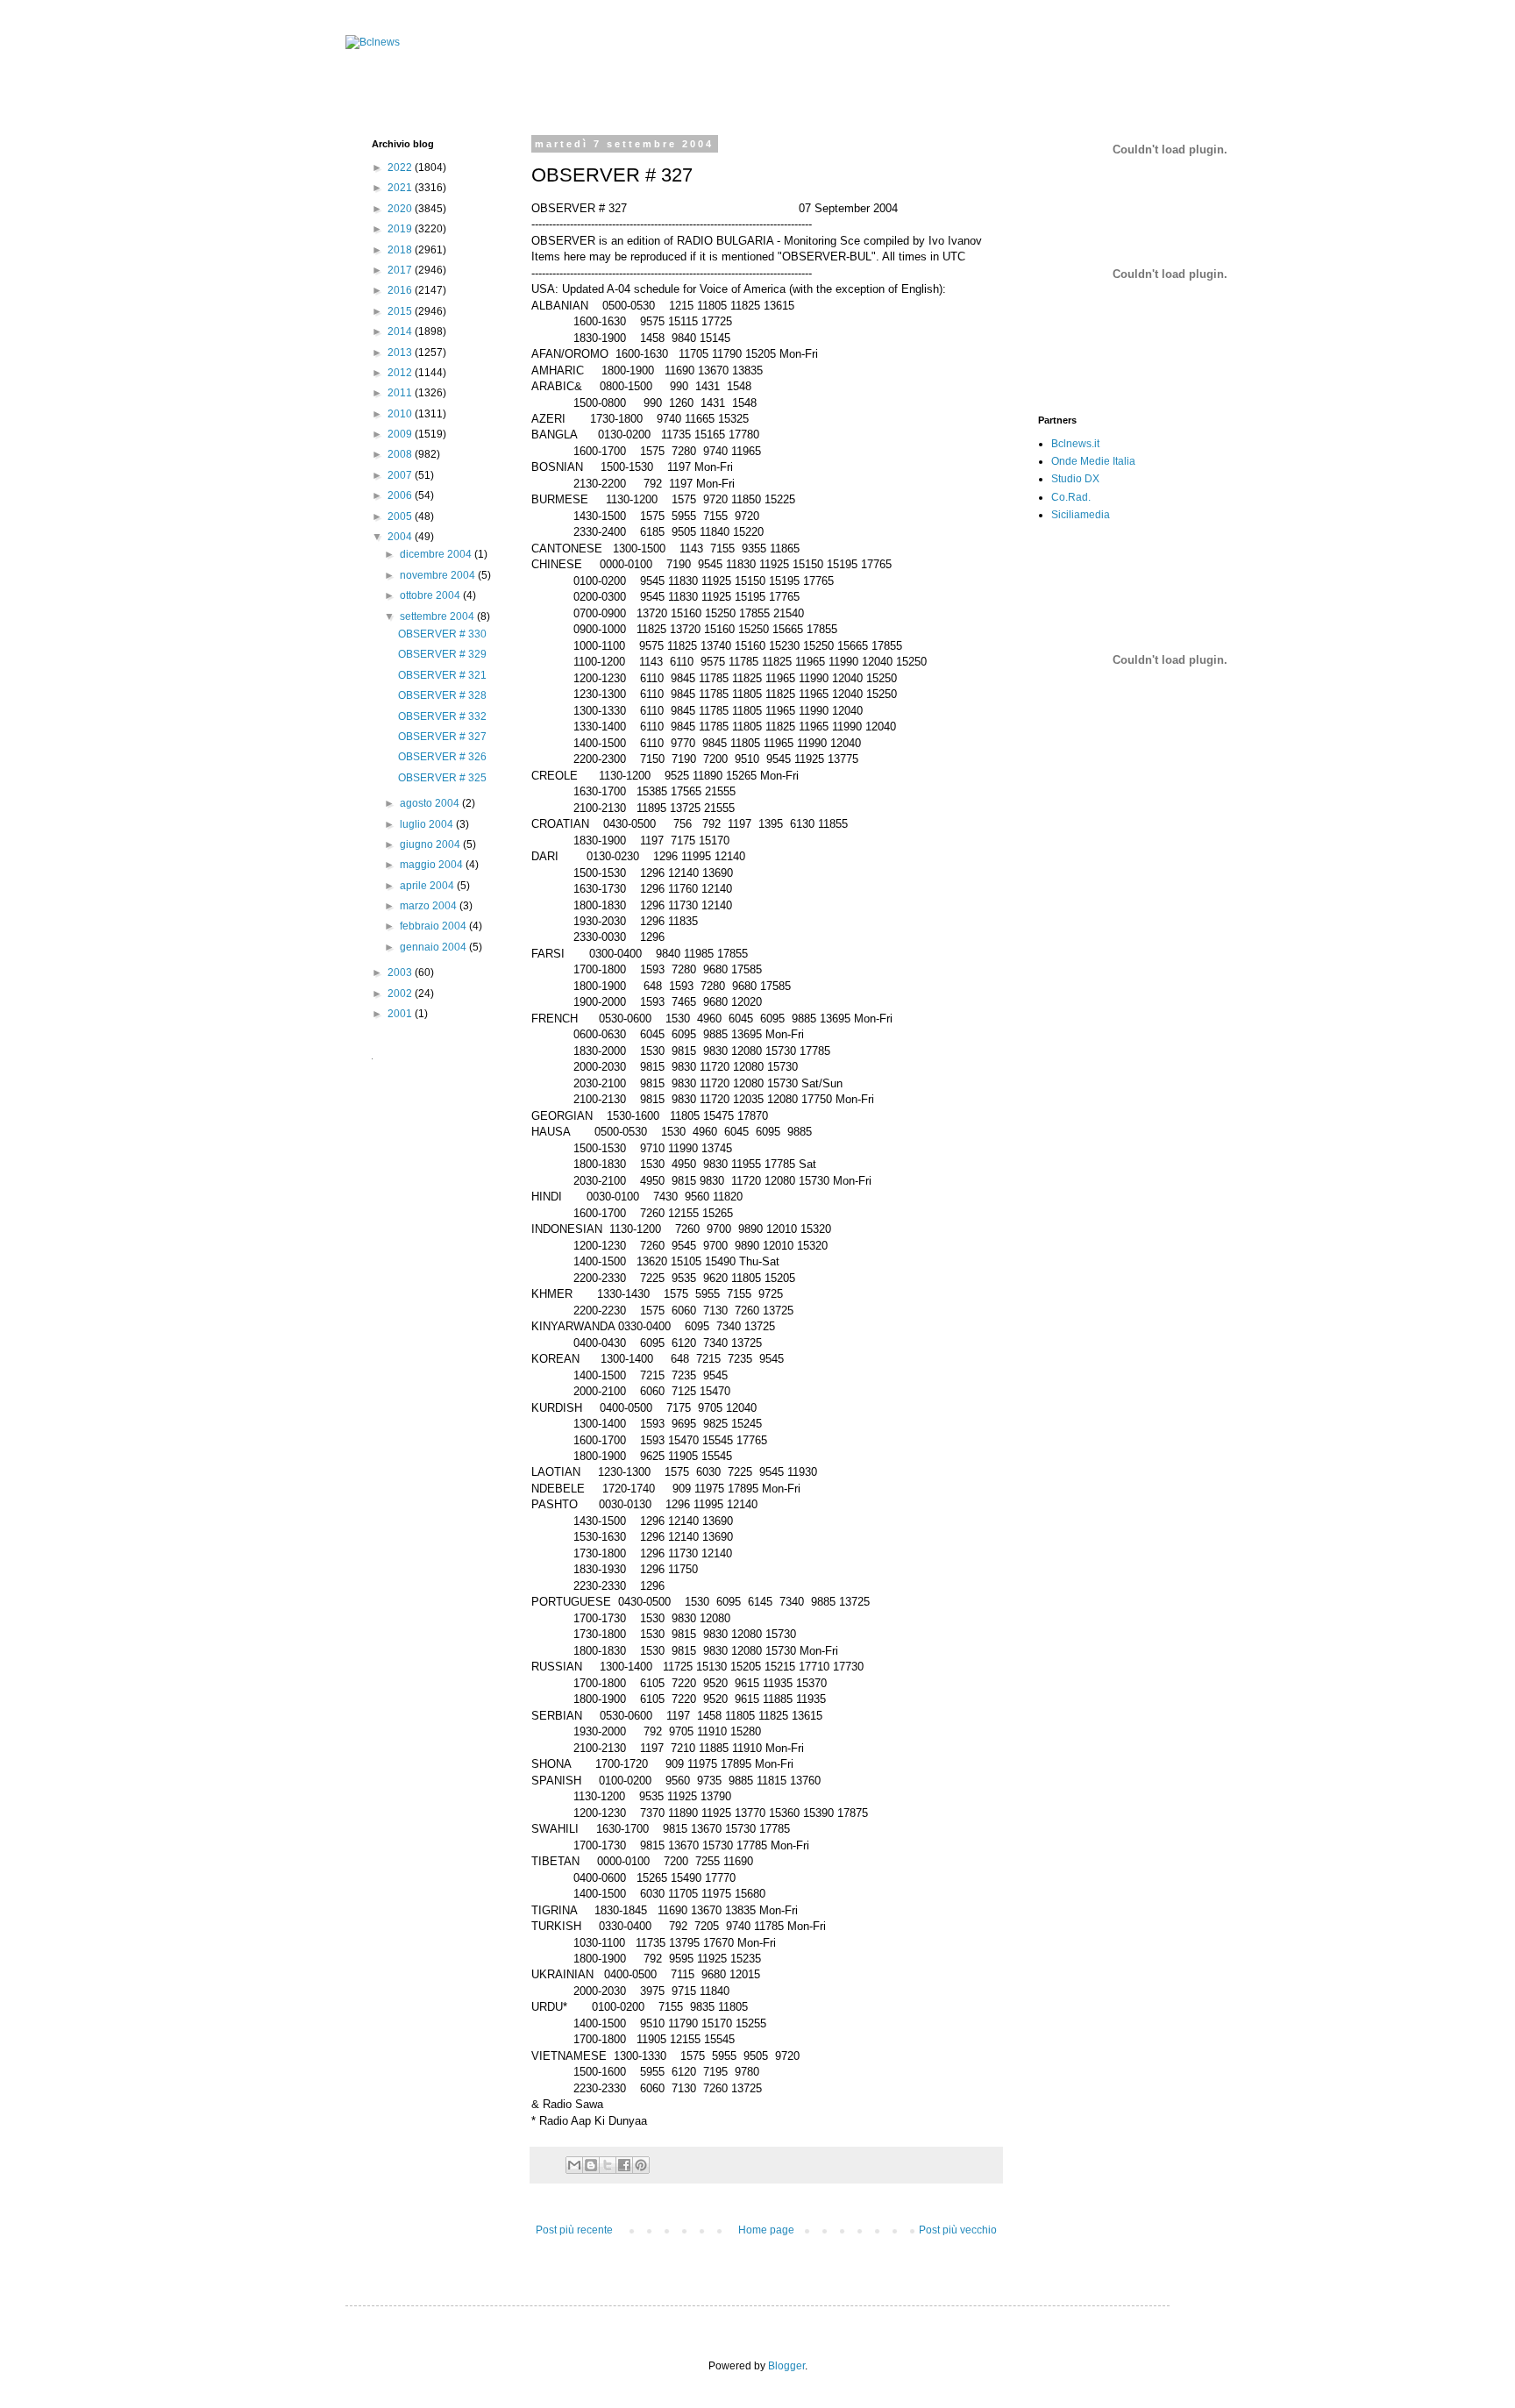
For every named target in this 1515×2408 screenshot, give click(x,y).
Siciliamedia (1081, 515)
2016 (401, 290)
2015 (401, 311)
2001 (401, 1014)
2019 (401, 229)
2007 (401, 475)
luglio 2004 (428, 824)
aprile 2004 (428, 886)
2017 (401, 270)
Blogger (786, 2366)
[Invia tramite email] (574, 2165)
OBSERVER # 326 (442, 757)
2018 (401, 250)
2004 (401, 537)
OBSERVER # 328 (442, 695)
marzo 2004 (430, 906)
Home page (766, 2230)
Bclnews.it (1075, 444)
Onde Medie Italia (1093, 461)
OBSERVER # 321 (442, 675)
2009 (401, 434)
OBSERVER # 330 (442, 634)
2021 (401, 188)
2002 (401, 994)
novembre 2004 (439, 575)
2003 (401, 972)
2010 (401, 414)
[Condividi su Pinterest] (641, 2165)
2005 (401, 517)
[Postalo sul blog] (591, 2165)
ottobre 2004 (431, 595)
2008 (401, 454)
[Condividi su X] (608, 2165)
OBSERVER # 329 (442, 654)
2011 (401, 393)
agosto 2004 (431, 803)
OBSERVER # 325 (442, 778)
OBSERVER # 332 (442, 716)
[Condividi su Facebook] (624, 2165)
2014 (401, 331)
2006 (401, 495)
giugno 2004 (431, 844)
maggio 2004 (433, 865)
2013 (401, 353)
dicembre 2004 (437, 554)
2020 (401, 209)
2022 (401, 167)
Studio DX (1075, 479)
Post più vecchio (958, 2230)
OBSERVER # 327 (442, 737)
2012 (401, 373)
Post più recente (574, 2230)
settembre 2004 (438, 616)
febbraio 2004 (434, 926)
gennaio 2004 (434, 947)
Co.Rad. (1071, 497)
